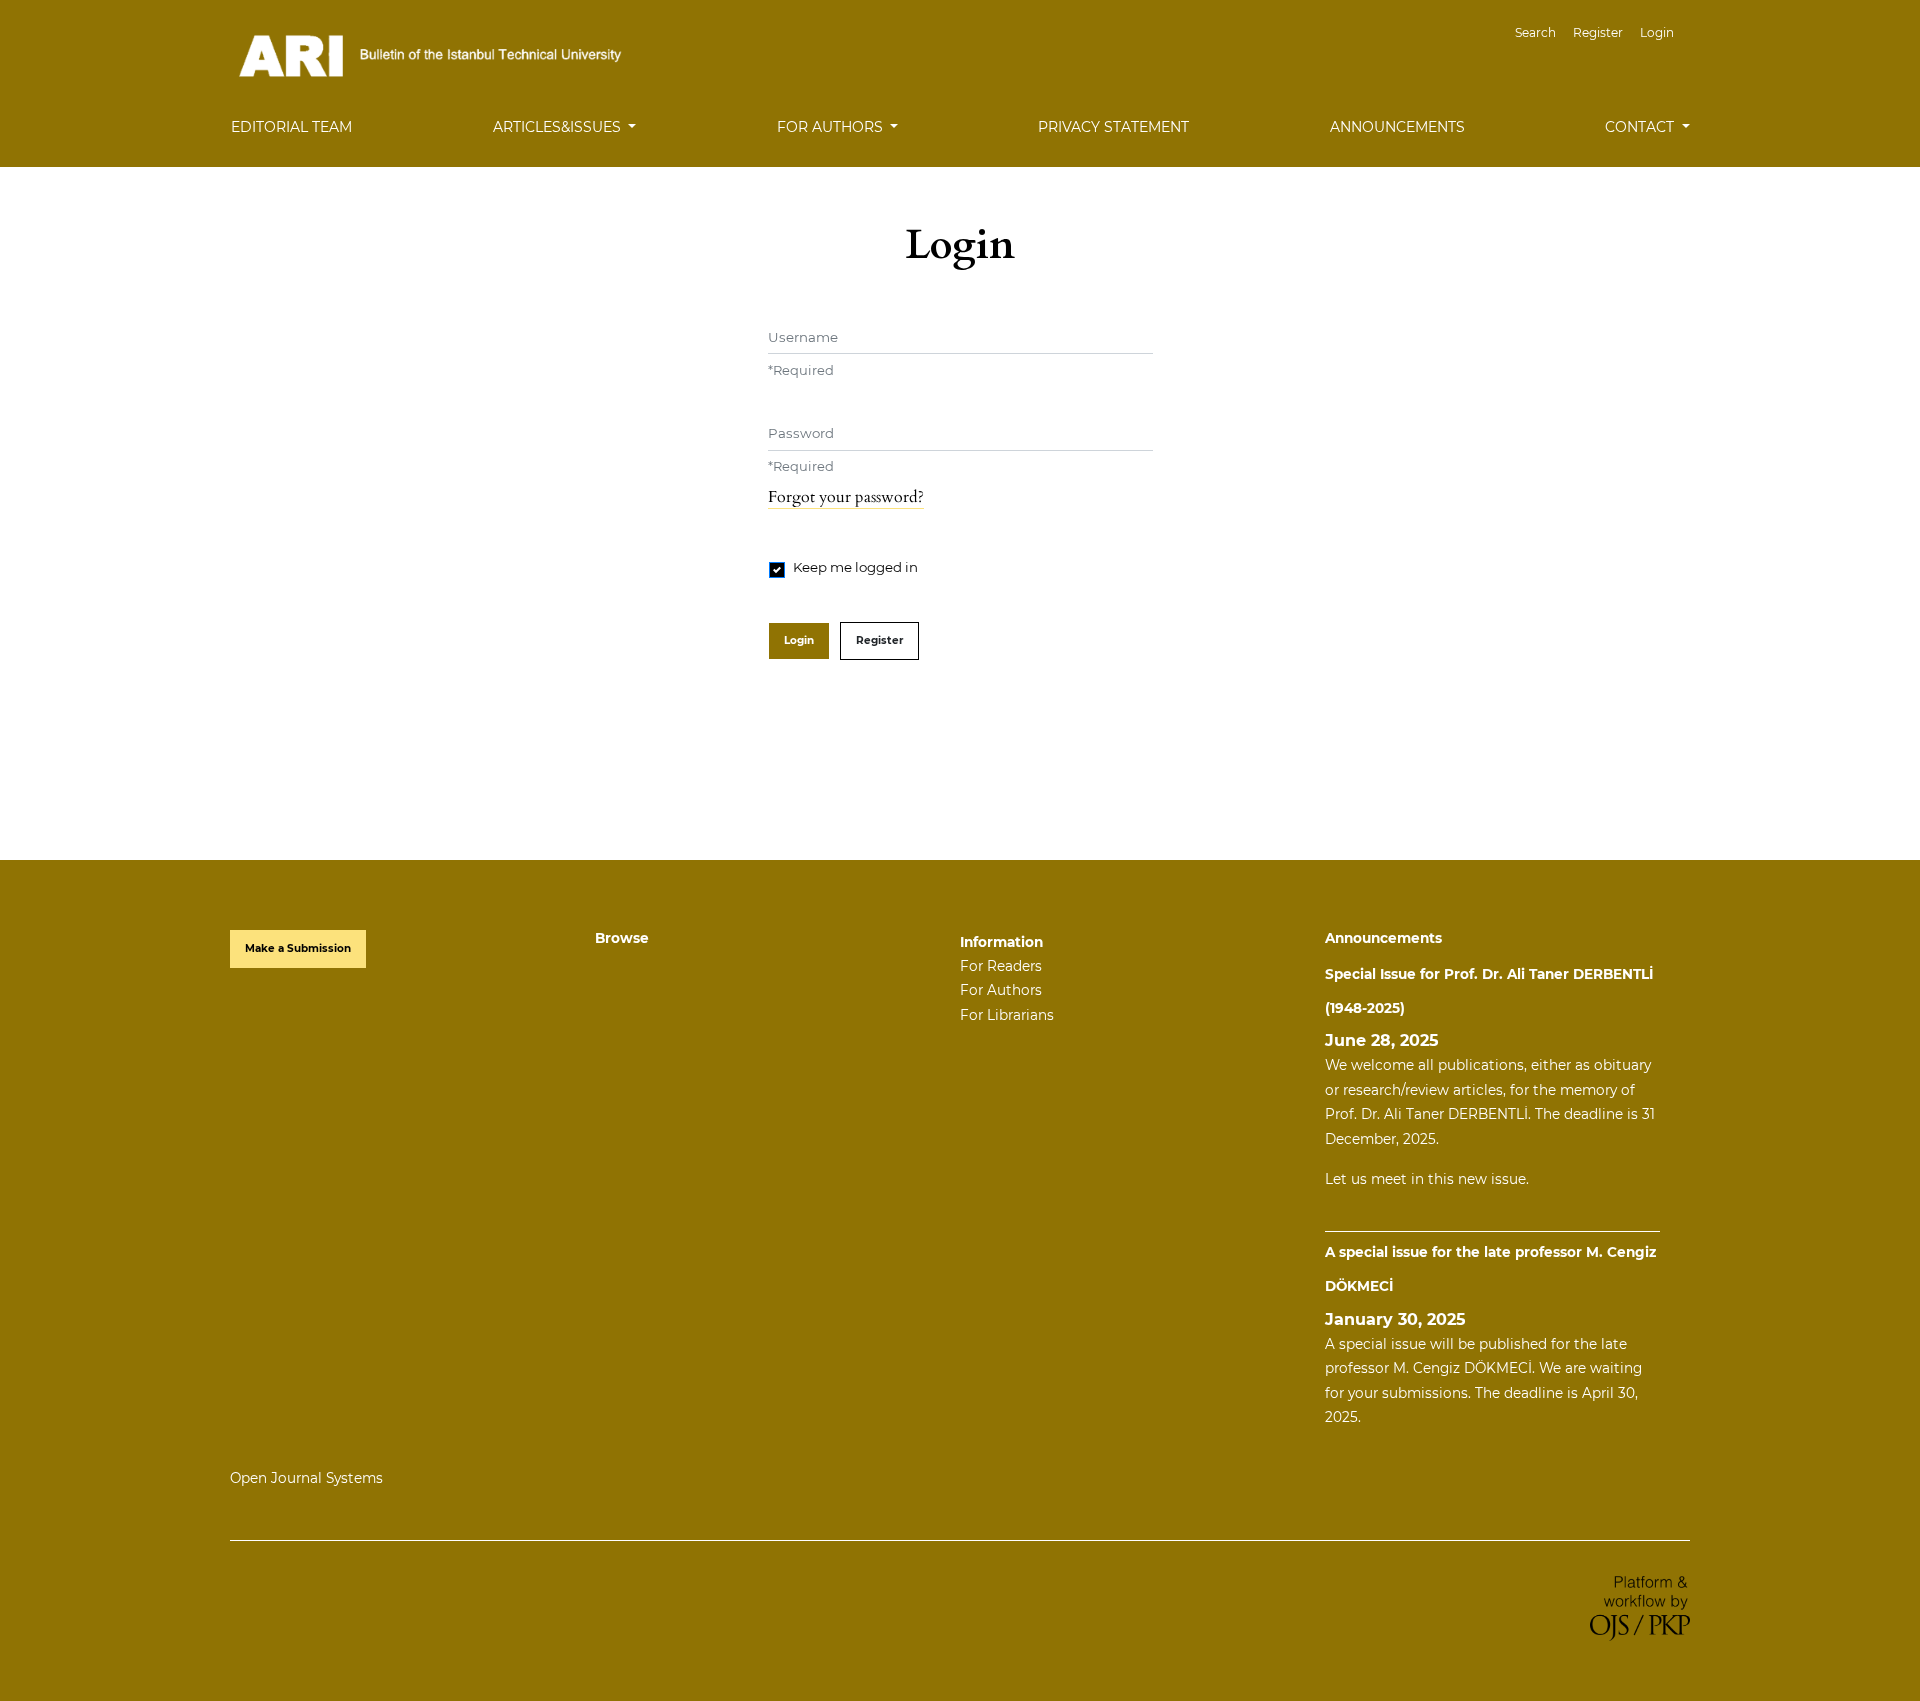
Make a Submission (298, 948)
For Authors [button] (832, 127)
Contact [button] (1641, 127)
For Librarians (1007, 1015)
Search (1535, 32)
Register (1598, 32)
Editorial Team (291, 127)
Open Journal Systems (306, 1478)
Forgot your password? (846, 497)
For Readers (1001, 966)
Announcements (1397, 127)
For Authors (1001, 990)
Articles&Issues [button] (559, 127)
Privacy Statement (1113, 127)
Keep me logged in (855, 567)
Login (1657, 32)
